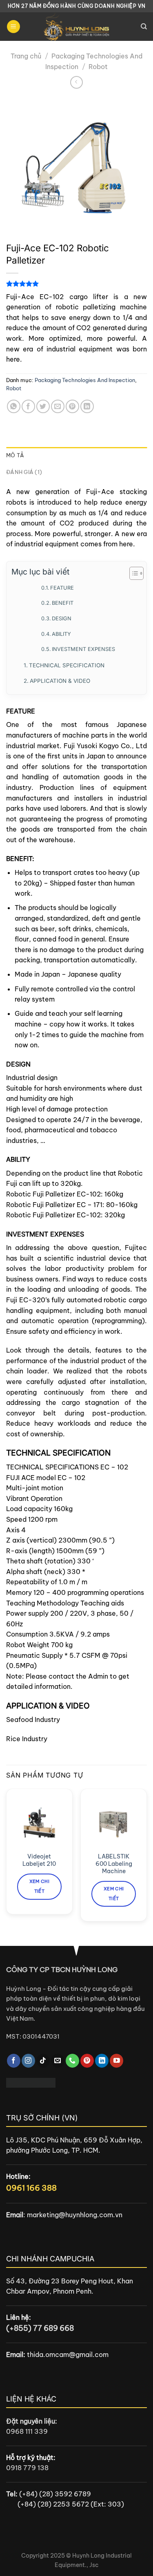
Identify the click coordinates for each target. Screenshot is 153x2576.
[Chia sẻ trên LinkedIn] (87, 406)
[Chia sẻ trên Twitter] (43, 406)
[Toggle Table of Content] (132, 573)
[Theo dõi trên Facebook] (14, 2061)
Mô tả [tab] (15, 455)
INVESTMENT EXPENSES (83, 649)
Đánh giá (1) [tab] (24, 472)
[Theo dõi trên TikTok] (43, 2061)
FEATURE (62, 588)
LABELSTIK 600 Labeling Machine (114, 1864)
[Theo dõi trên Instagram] (28, 2061)
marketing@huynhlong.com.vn (75, 2215)
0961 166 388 (31, 2188)
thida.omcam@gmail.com (68, 2355)
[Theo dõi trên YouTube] (116, 2061)
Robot (98, 67)
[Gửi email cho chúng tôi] (58, 2061)
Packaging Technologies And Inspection (85, 380)
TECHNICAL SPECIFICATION (67, 665)
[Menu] (13, 27)
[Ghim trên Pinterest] (72, 406)
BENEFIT (63, 603)
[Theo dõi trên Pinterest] (87, 2061)
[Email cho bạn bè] (58, 406)
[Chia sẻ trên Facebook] (28, 406)
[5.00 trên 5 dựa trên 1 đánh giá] (76, 284)
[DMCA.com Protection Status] (31, 2082)
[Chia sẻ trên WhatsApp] (14, 406)
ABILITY (61, 634)
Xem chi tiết (39, 1886)
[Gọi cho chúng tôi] (72, 2061)
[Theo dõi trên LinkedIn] (102, 2061)
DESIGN (62, 618)
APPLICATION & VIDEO (60, 681)
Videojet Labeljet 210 (39, 1860)
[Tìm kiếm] (144, 27)
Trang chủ (26, 56)
